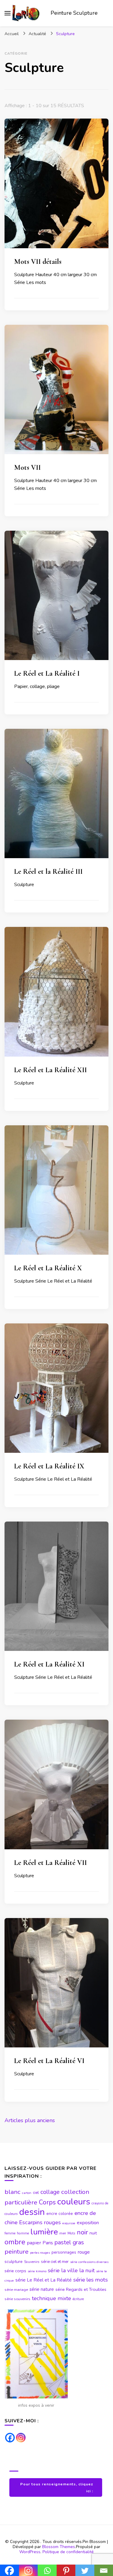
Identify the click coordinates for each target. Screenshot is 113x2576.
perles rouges (40, 2253)
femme (10, 2233)
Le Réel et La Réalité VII (50, 1863)
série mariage (16, 2290)
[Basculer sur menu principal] (8, 13)
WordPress (30, 2552)
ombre (15, 2242)
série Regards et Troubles (81, 2289)
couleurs (74, 2202)
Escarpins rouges (40, 2222)
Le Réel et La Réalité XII (50, 1070)
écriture (78, 2299)
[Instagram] (21, 2438)
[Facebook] (10, 2438)
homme (23, 2233)
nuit (93, 2233)
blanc (13, 2192)
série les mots (91, 2280)
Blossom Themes (59, 2547)
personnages (64, 2252)
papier (34, 2243)
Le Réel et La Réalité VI (49, 2061)
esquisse (69, 2223)
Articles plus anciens (30, 2120)
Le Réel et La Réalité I (47, 673)
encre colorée (60, 2214)
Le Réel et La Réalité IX (49, 1466)
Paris (48, 2243)
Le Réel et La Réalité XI (49, 1664)
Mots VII (27, 468)
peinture (17, 2252)
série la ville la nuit (71, 2270)
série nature (42, 2289)
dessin (32, 2212)
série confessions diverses (89, 2262)
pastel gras (69, 2242)
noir (82, 2232)
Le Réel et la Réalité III (48, 872)
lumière (44, 2232)
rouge (84, 2252)
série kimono (37, 2271)
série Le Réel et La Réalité (44, 2280)
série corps (15, 2271)
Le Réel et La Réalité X (48, 1268)
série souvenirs (17, 2299)
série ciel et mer (55, 2262)
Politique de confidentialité (68, 2552)
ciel (36, 2193)
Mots (71, 2233)
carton (27, 2193)
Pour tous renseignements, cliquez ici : (57, 2487)
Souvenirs (32, 2262)
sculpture (14, 2262)
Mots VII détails (38, 262)
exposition (88, 2223)
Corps (47, 2202)
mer (63, 2233)
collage (50, 2192)
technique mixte (52, 2298)
